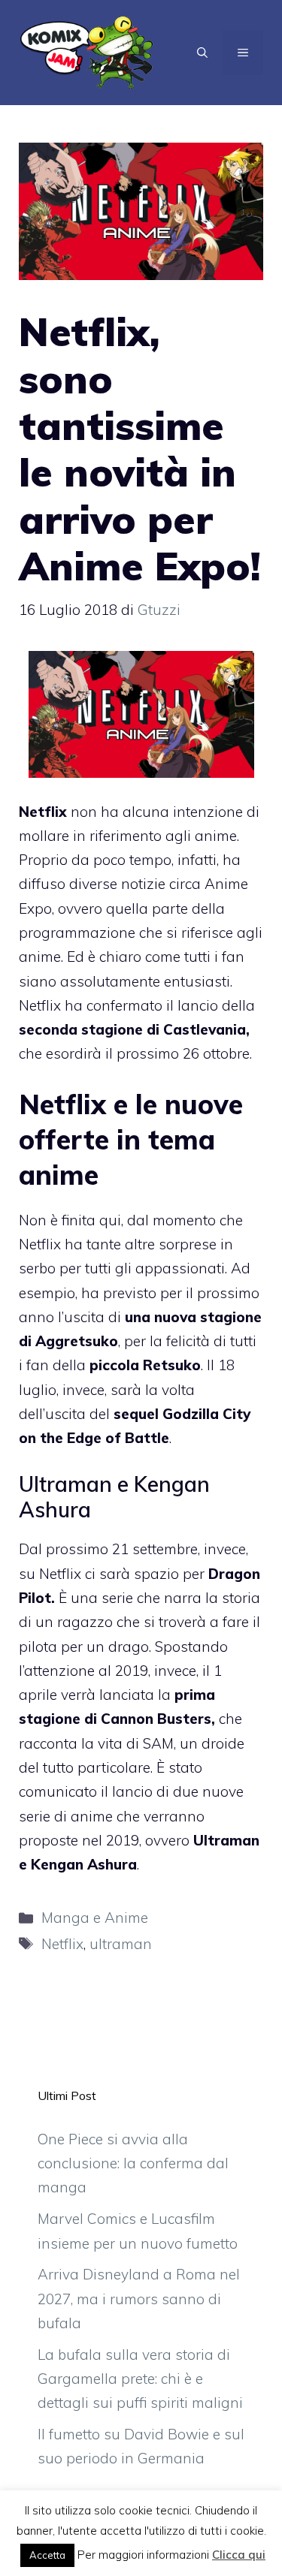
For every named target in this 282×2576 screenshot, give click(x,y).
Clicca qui (239, 2555)
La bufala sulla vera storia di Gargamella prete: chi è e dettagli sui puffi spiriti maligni (140, 2379)
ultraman (121, 1944)
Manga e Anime (95, 1918)
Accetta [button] (47, 2555)
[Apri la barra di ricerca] (202, 53)
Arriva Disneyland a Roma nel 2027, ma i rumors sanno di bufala (139, 2299)
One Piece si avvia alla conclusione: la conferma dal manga (133, 2163)
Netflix (62, 1944)
